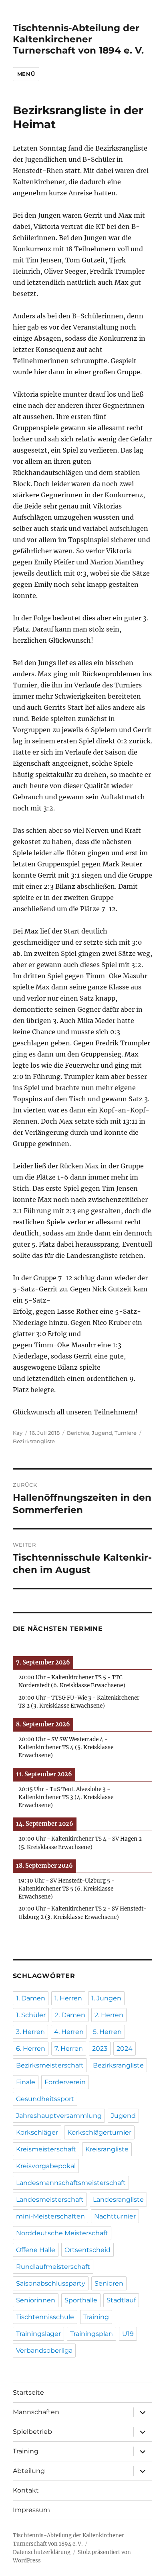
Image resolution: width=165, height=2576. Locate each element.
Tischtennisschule (45, 2317)
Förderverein (65, 2082)
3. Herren (30, 2032)
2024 (125, 2049)
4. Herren (69, 2032)
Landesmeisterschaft (50, 2200)
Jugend (102, 1433)
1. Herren (68, 1998)
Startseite (28, 2392)
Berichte (78, 1433)
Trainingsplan (92, 2334)
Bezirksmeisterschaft (50, 2065)
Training (96, 2317)
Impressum (31, 2510)
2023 (100, 2049)
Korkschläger (37, 2132)
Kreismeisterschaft (46, 2149)
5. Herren (107, 2032)
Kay (18, 1433)
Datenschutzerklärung (42, 2552)
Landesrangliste (118, 2200)
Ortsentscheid (88, 2250)
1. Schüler (31, 2015)
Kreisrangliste (107, 2149)
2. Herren (109, 2015)
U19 (128, 2334)
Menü (26, 74)
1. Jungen (106, 1998)
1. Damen (31, 1998)
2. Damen (70, 2015)
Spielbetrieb (32, 2432)
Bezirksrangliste (34, 1441)
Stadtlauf (121, 2300)
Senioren (109, 2283)
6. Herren (31, 2049)
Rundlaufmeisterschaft (53, 2267)
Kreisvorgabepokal (46, 2166)
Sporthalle (81, 2300)
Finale (26, 2082)
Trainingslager (38, 2334)
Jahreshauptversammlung (59, 2116)
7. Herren (69, 2049)
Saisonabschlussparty (51, 2283)
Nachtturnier (115, 2216)
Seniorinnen (36, 2300)
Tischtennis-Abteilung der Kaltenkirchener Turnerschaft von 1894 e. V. (78, 39)
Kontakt (26, 2490)
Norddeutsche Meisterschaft (62, 2233)
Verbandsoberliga (44, 2351)
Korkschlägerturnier (99, 2132)
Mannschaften (36, 2412)
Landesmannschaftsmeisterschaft (71, 2183)
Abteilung (29, 2471)
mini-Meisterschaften (50, 2216)
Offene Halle (36, 2250)
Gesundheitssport (45, 2099)
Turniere (126, 1433)
